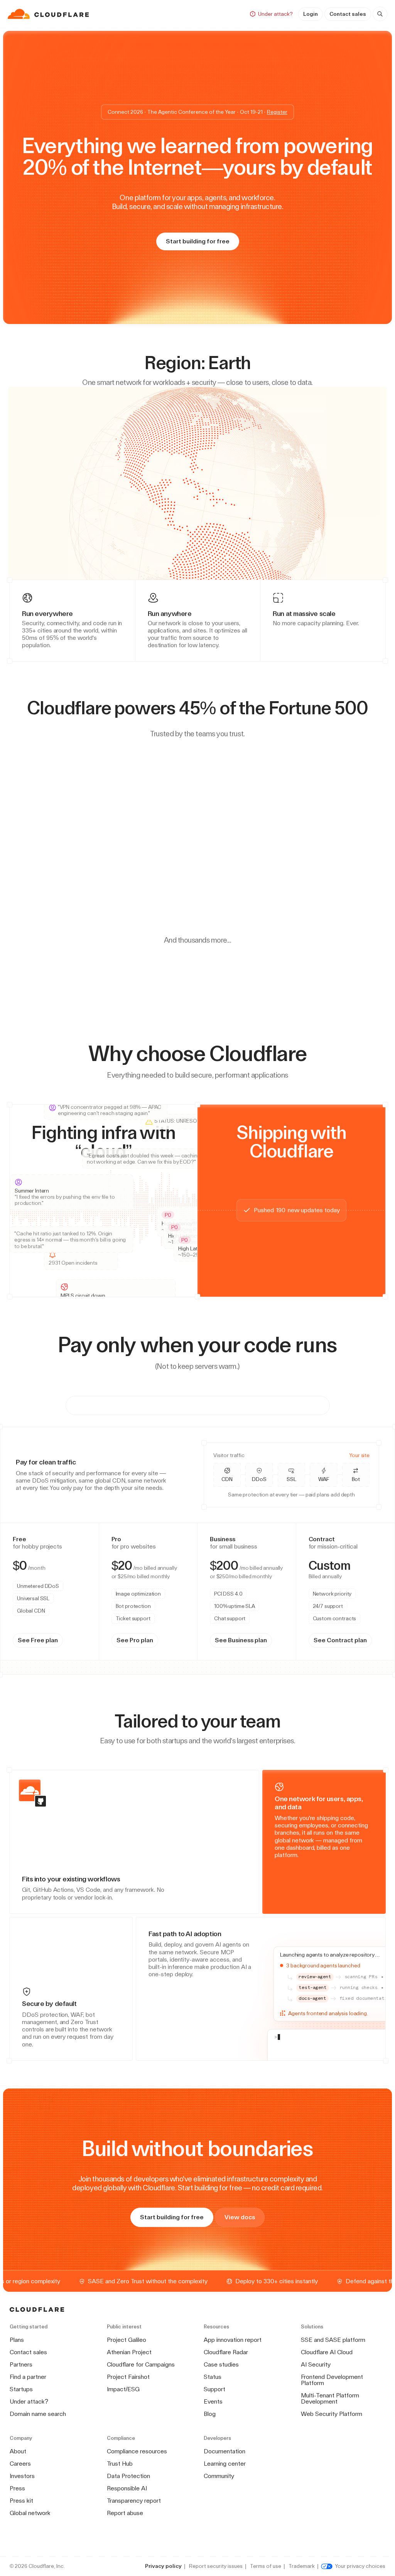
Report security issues (216, 2566)
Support (214, 2389)
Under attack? (29, 2401)
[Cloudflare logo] (49, 14)
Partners (21, 2364)
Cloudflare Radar (226, 2352)
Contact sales (348, 14)
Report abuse (125, 2513)
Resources (195, 14)
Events (213, 2401)
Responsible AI (127, 2488)
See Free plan (41, 1651)
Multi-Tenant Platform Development (330, 2398)
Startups (21, 2389)
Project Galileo (127, 2340)
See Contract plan (310, 1651)
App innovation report (233, 2340)
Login (311, 14)
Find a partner (28, 2377)
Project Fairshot (128, 2377)
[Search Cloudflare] (380, 14)
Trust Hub (120, 2464)
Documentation (225, 2451)
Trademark (302, 2566)
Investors (22, 2476)
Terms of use (266, 2566)
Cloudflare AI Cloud (327, 2352)
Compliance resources (137, 2451)
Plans (17, 2340)
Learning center (225, 2464)
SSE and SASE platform (333, 2340)
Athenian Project (129, 2352)
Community (219, 2476)
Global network (30, 2513)
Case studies (221, 2364)
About (18, 2451)
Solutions (152, 14)
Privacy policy (163, 2566)
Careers (20, 2464)
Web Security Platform (332, 2414)
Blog (210, 2414)
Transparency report (134, 2501)
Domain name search (38, 2414)
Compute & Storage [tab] (273, 1405)
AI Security (316, 2364)
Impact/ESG (123, 2389)
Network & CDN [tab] (126, 1405)
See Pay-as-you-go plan (188, 1651)
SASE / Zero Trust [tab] (196, 1405)
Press (17, 2488)
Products (111, 14)
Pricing (235, 14)
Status (213, 2377)
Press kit (21, 2501)
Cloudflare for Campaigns (141, 2364)
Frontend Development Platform (332, 2380)
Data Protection (128, 2476)
